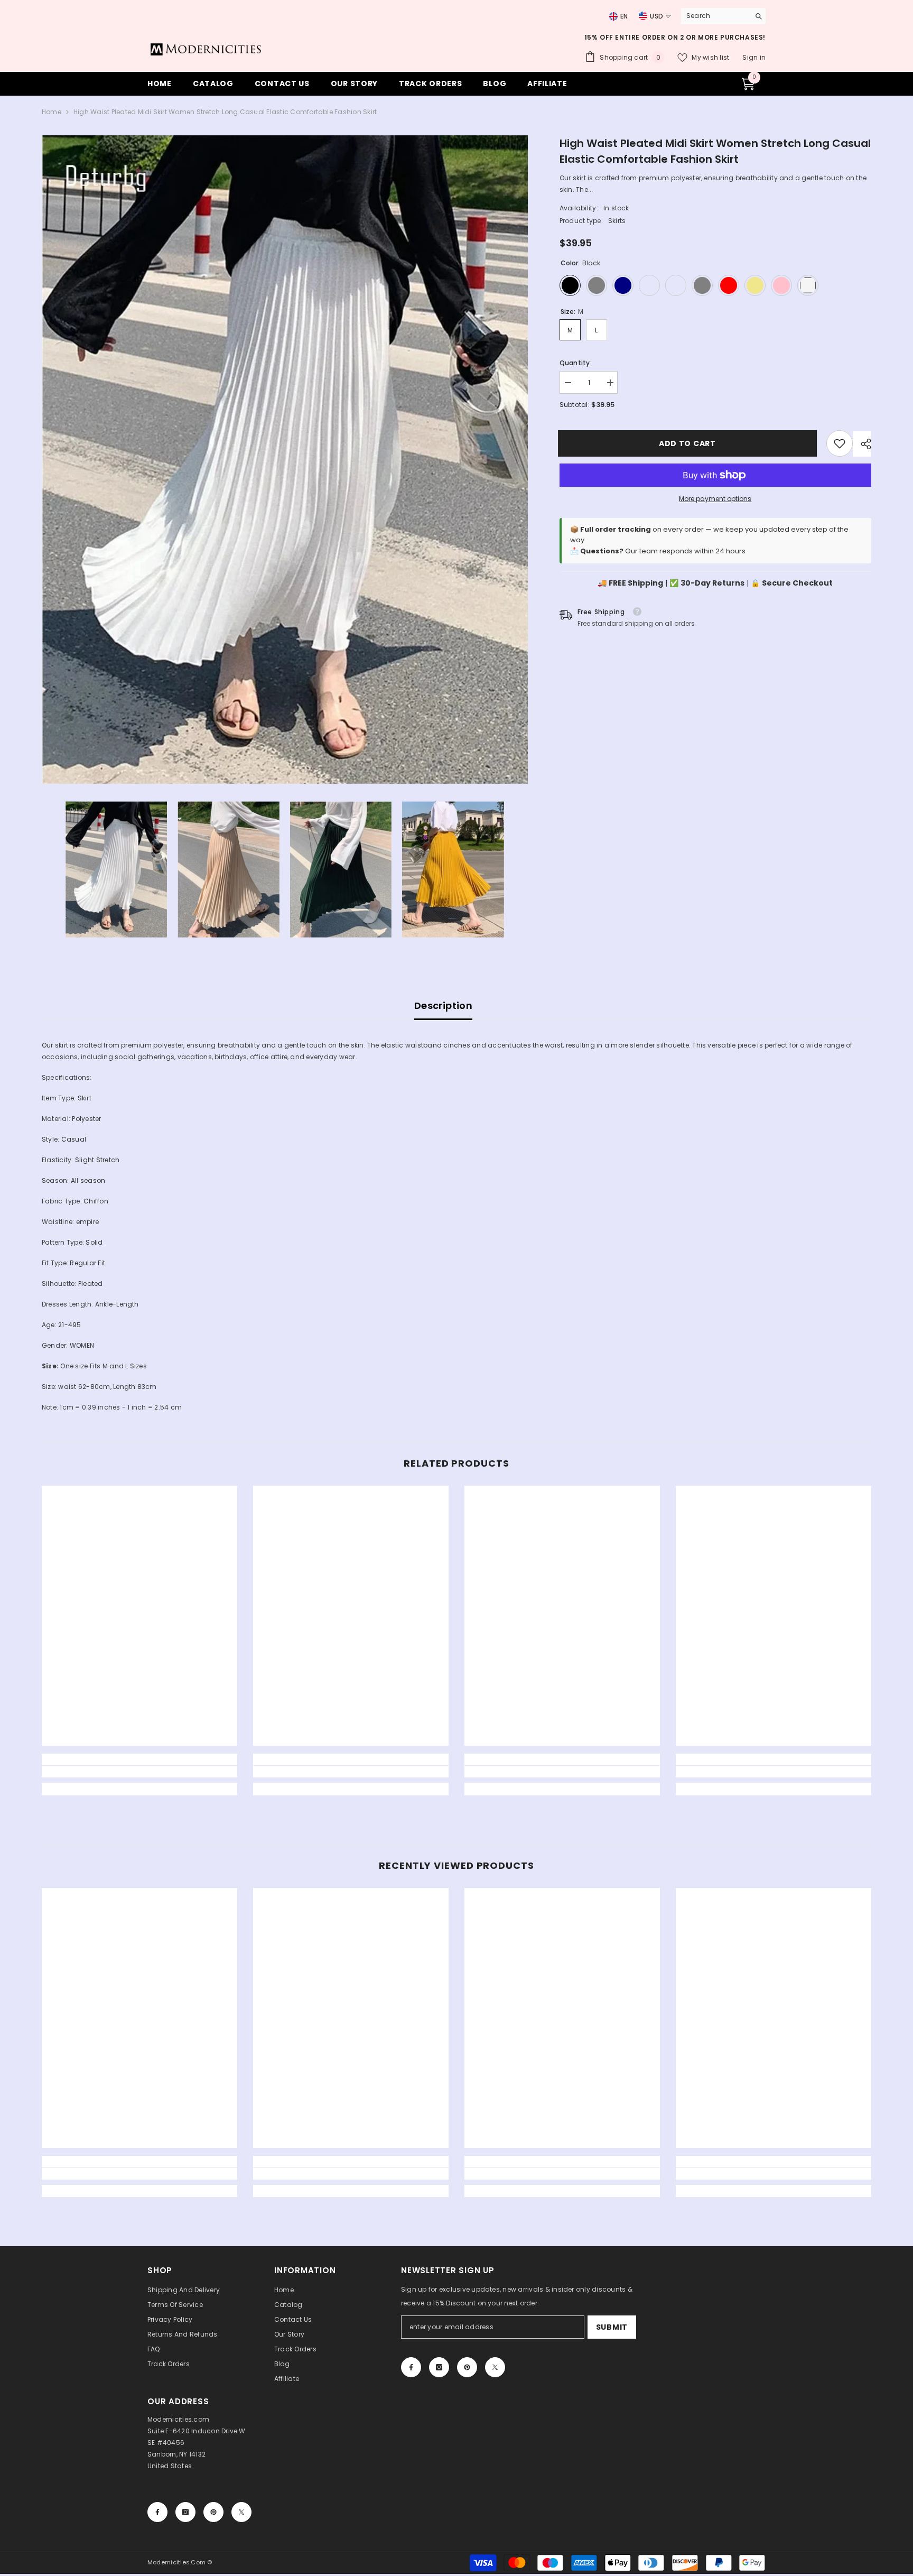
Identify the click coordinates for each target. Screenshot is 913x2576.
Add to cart (689, 443)
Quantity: (576, 363)
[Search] (723, 16)
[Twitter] (495, 2367)
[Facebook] (411, 2367)
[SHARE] (862, 444)
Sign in (754, 57)
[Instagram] (439, 2367)
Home (52, 112)
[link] (840, 443)
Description (443, 1006)
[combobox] (713, 16)
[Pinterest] (467, 2367)
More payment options (715, 499)
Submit (612, 2327)
